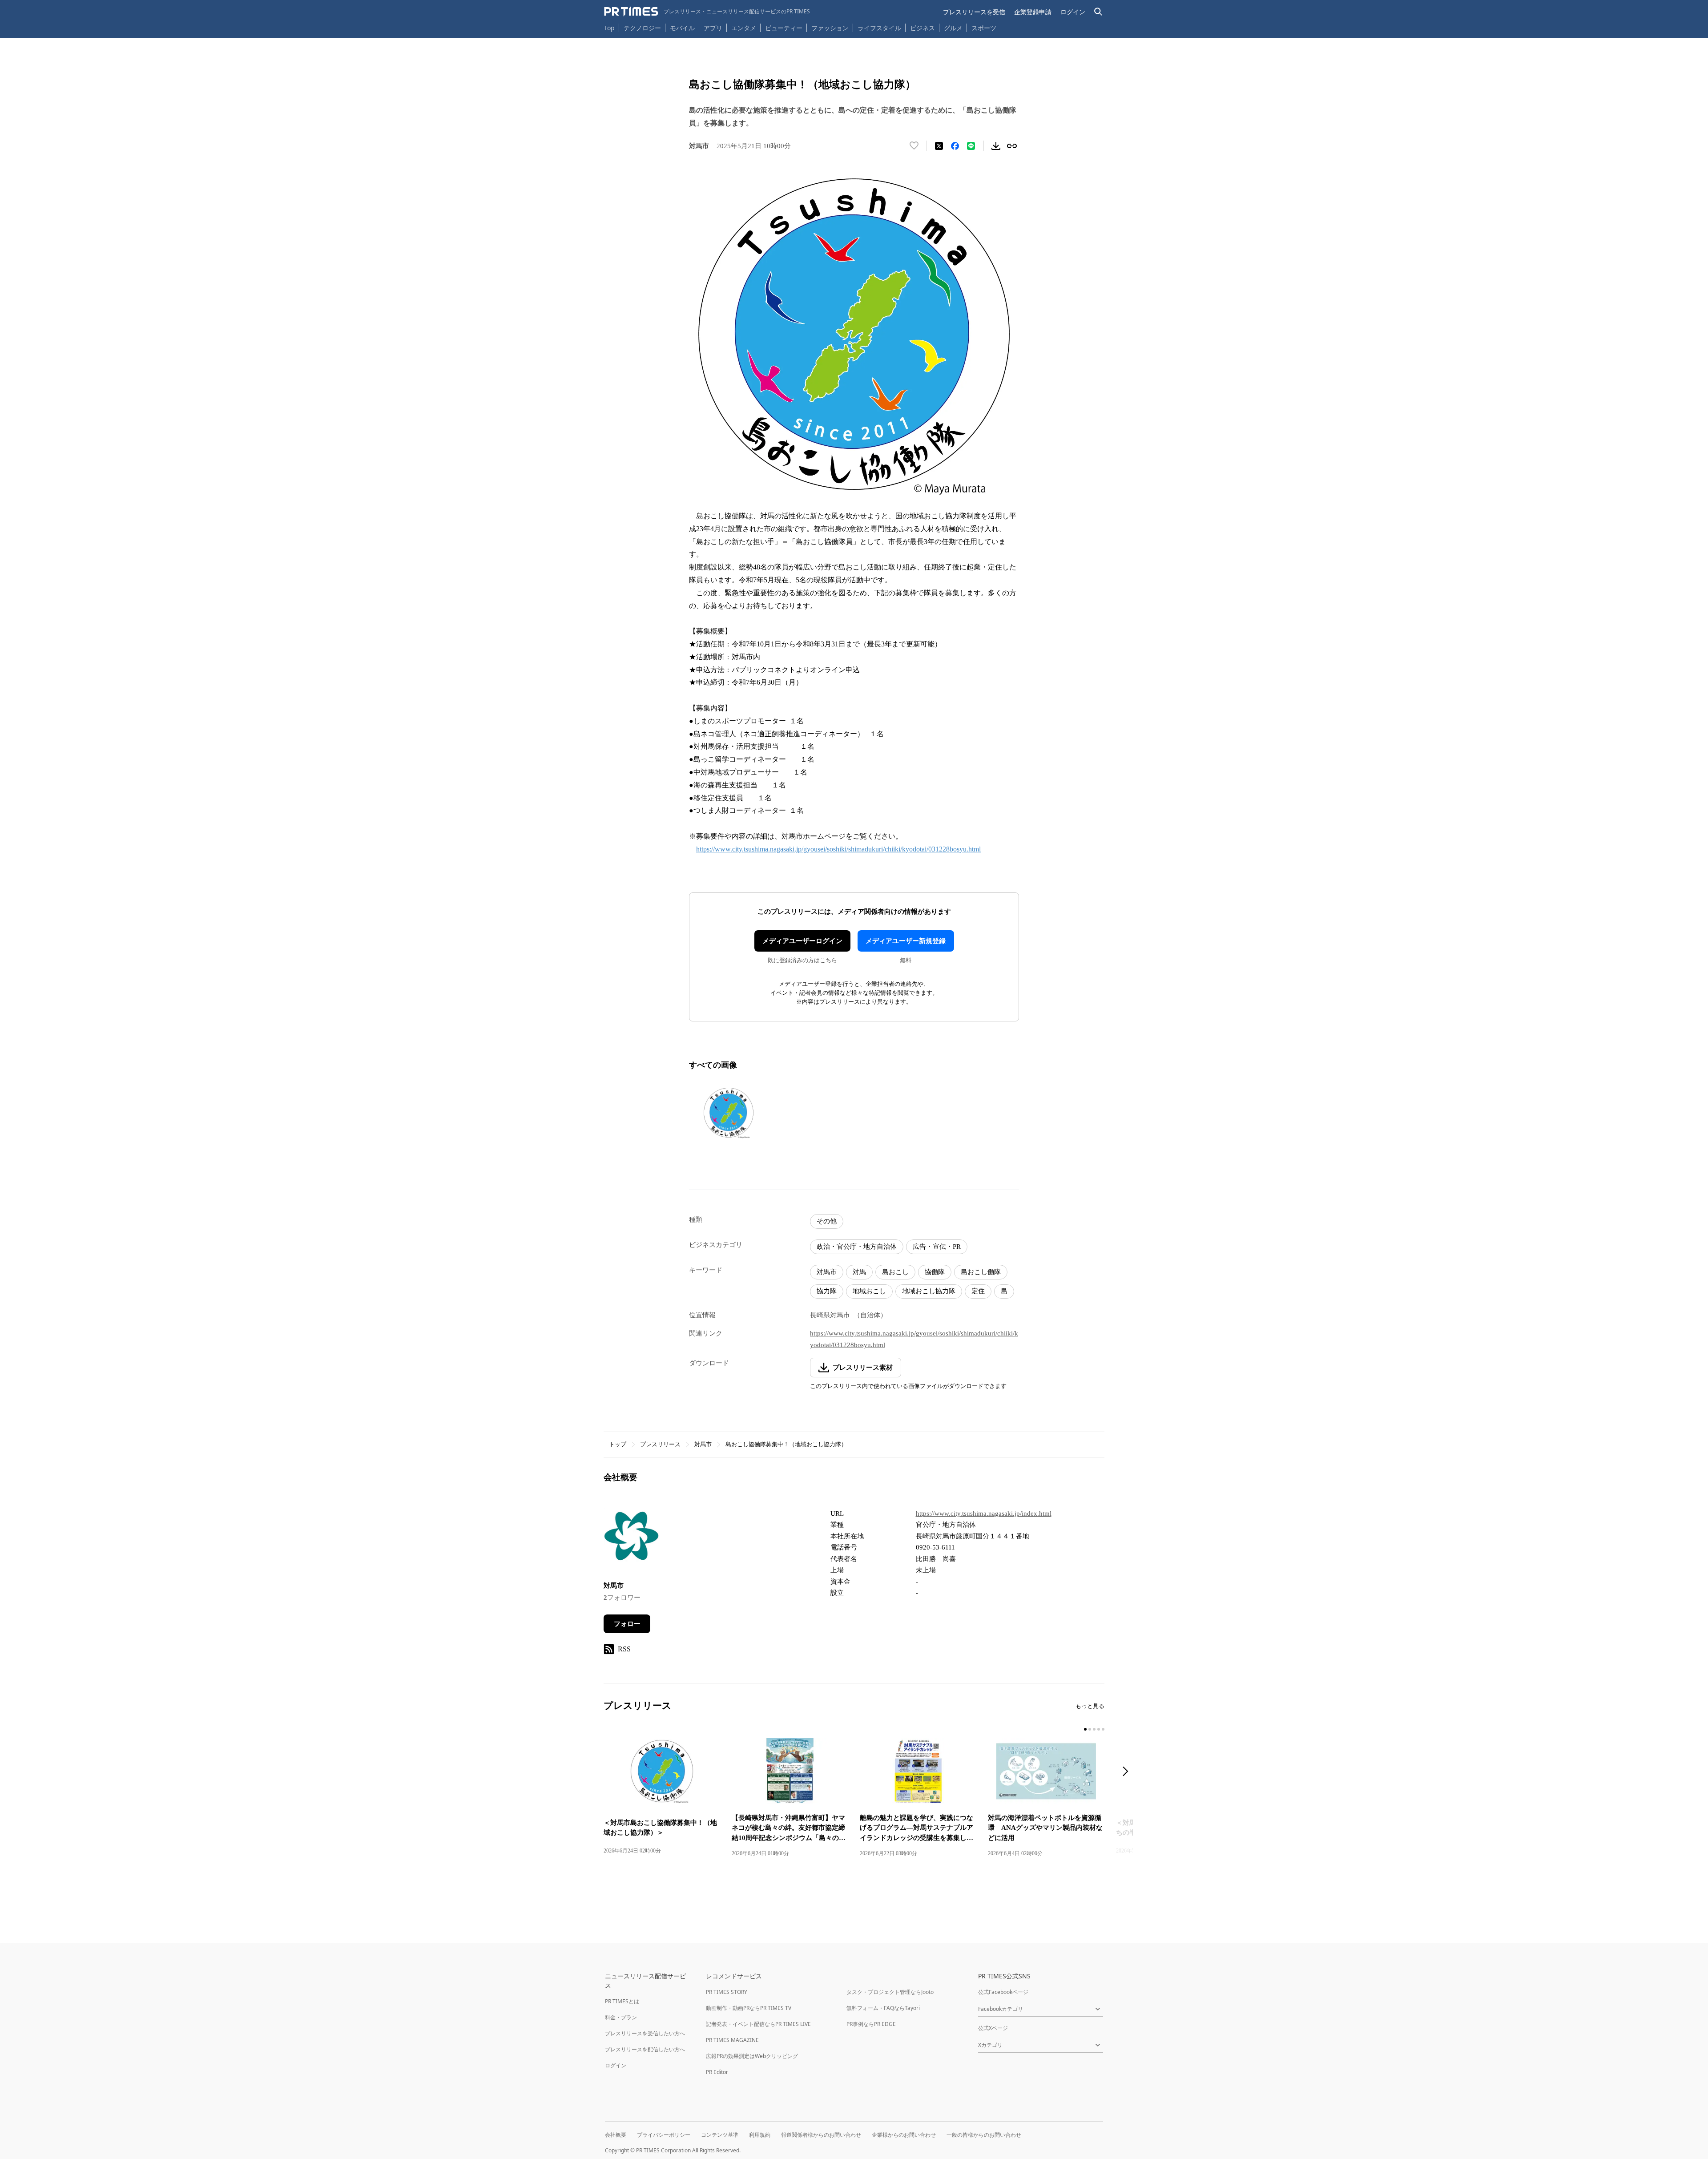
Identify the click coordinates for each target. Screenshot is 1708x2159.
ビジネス (922, 28)
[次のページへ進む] (1128, 1772)
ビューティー (784, 28)
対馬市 (827, 1272)
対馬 (859, 1272)
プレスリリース (660, 1444)
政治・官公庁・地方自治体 (857, 1247)
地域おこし (869, 1291)
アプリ (713, 28)
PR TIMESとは (622, 2001)
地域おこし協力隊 (929, 1291)
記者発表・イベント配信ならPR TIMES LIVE (758, 2024)
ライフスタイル (879, 28)
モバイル (682, 28)
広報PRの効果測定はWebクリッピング (752, 2056)
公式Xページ (993, 2028)
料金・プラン (621, 2017)
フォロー (627, 1624)
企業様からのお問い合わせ (904, 2135)
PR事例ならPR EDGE (871, 2024)
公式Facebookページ (1003, 1992)
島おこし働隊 (981, 1272)
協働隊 (935, 1272)
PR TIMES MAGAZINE (732, 2040)
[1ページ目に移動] (1085, 1729)
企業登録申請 (1033, 12)
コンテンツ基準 (720, 2135)
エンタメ (744, 28)
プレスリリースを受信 (974, 12)
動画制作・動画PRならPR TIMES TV (749, 2008)
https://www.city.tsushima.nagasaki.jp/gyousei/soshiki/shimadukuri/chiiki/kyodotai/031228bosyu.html (838, 849)
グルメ (953, 28)
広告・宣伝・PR (937, 1247)
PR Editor (717, 2072)
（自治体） (870, 1315)
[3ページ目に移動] (1094, 1729)
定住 (978, 1291)
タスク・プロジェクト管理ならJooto (890, 1992)
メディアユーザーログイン (802, 941)
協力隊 (827, 1291)
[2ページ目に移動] (1090, 1729)
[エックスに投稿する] (939, 146)
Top (609, 28)
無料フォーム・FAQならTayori (883, 2008)
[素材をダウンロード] (996, 146)
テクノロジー (642, 28)
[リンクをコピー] (1012, 146)
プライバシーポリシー (664, 2135)
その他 (827, 1221)
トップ (618, 1444)
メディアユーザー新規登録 (906, 941)
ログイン (1073, 12)
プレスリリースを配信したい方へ (645, 2049)
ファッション (830, 28)
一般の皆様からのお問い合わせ (984, 2135)
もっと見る (1090, 1706)
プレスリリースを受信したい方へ (645, 2033)
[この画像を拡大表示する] (729, 1113)
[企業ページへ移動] (631, 1539)
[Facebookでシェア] (955, 146)
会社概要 (616, 2135)
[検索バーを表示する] (1098, 12)
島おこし (895, 1272)
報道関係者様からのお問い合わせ (821, 2135)
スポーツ (984, 28)
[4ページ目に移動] (1099, 1729)
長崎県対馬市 (830, 1315)
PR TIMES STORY (727, 1992)
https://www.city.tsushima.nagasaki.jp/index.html (984, 1513)
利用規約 (760, 2135)
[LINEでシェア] (971, 146)
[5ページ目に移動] (1103, 1729)
